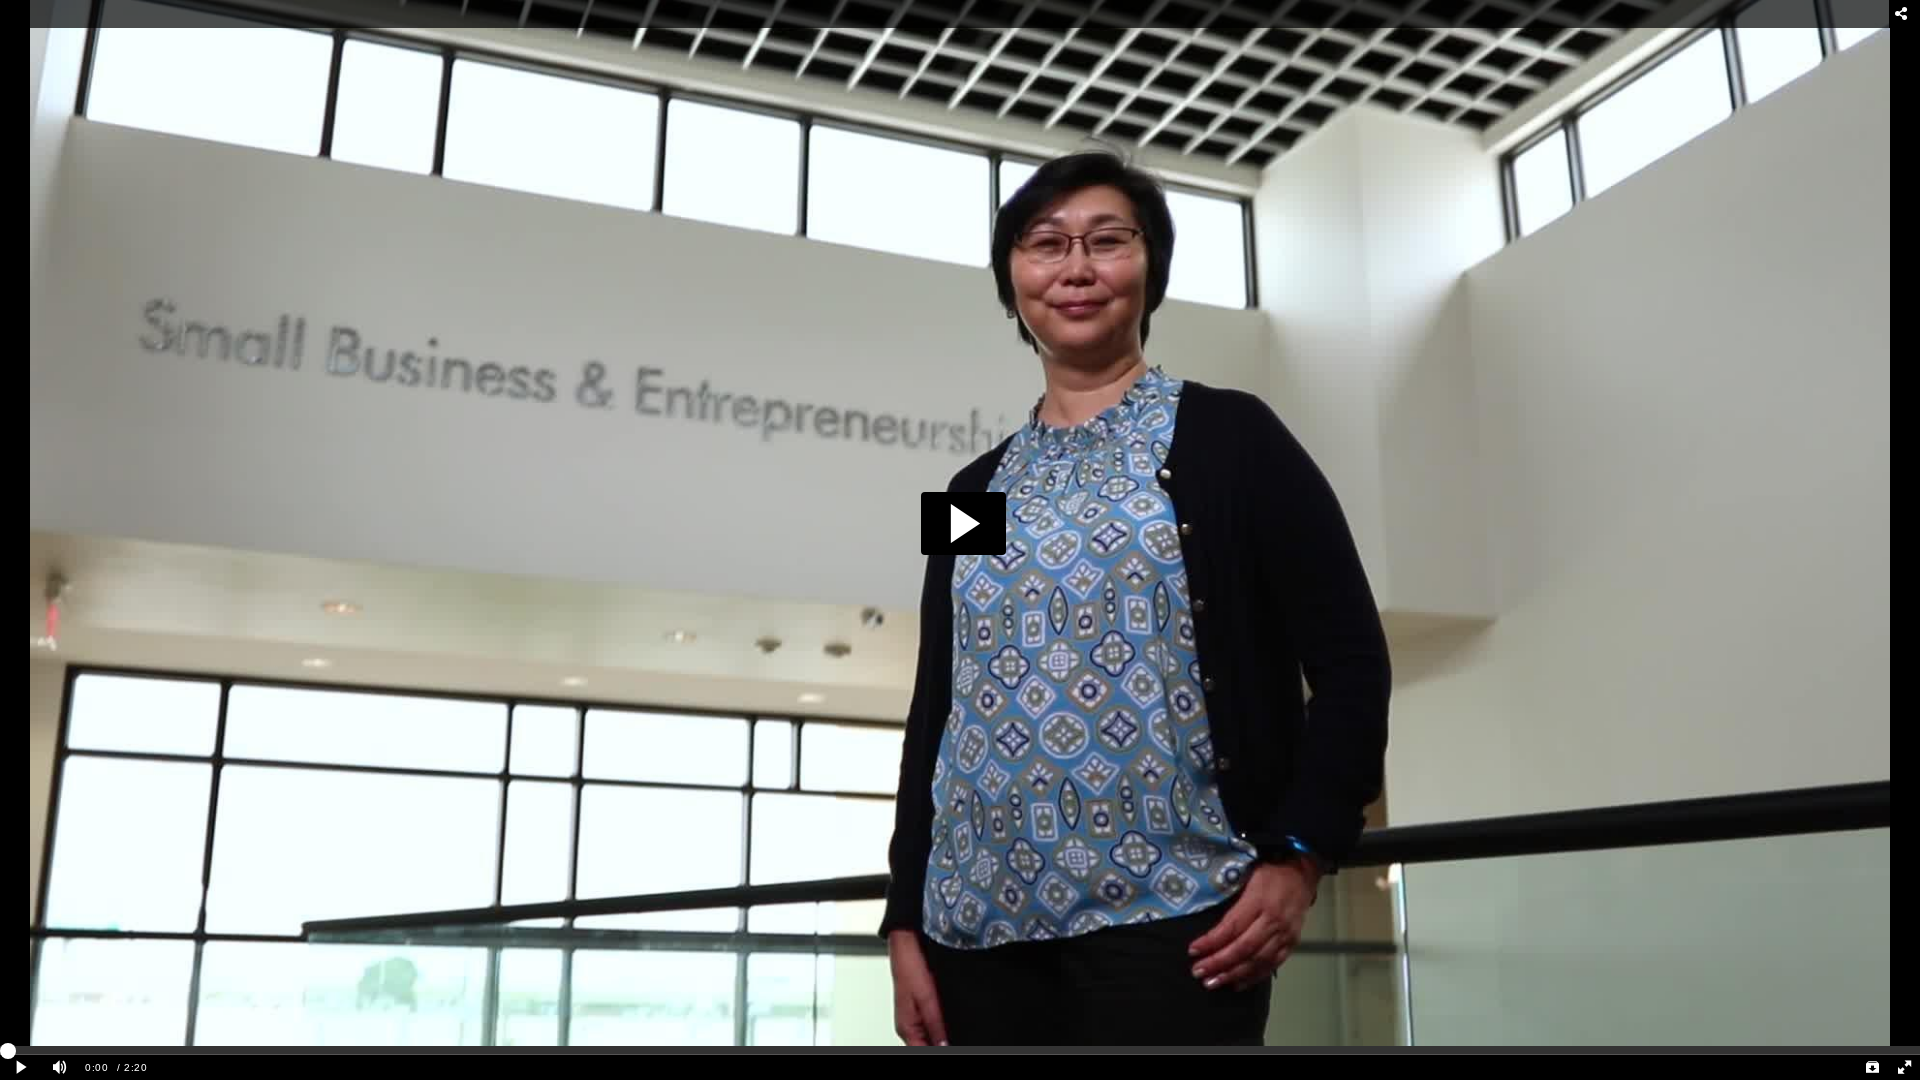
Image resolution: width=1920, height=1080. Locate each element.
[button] (963, 523)
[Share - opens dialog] (1902, 14)
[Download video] (1873, 1067)
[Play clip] (22, 1067)
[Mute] (60, 1067)
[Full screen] (1904, 1067)
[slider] (960, 1050)
